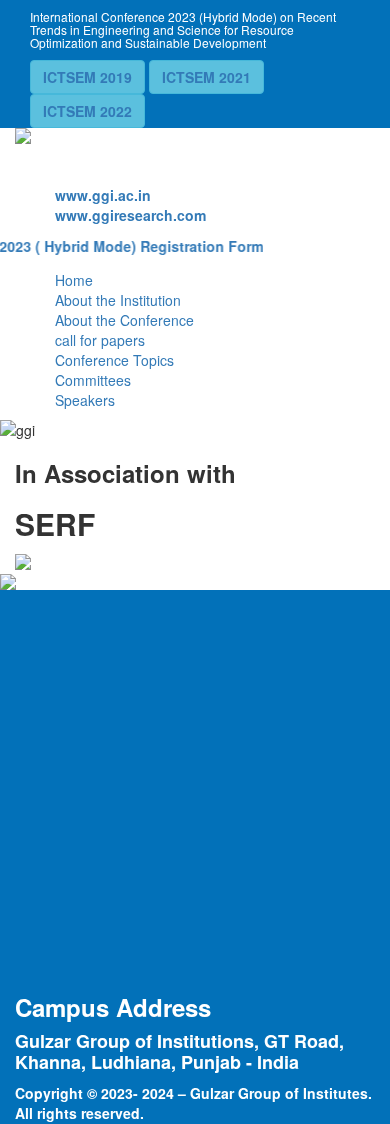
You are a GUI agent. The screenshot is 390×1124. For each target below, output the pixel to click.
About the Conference (124, 320)
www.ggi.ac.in (103, 195)
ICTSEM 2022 (87, 111)
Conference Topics (114, 360)
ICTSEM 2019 (87, 77)
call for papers (100, 340)
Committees (93, 380)
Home (74, 280)
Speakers (85, 400)
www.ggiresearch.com (130, 215)
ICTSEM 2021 (206, 77)
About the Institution (118, 300)
